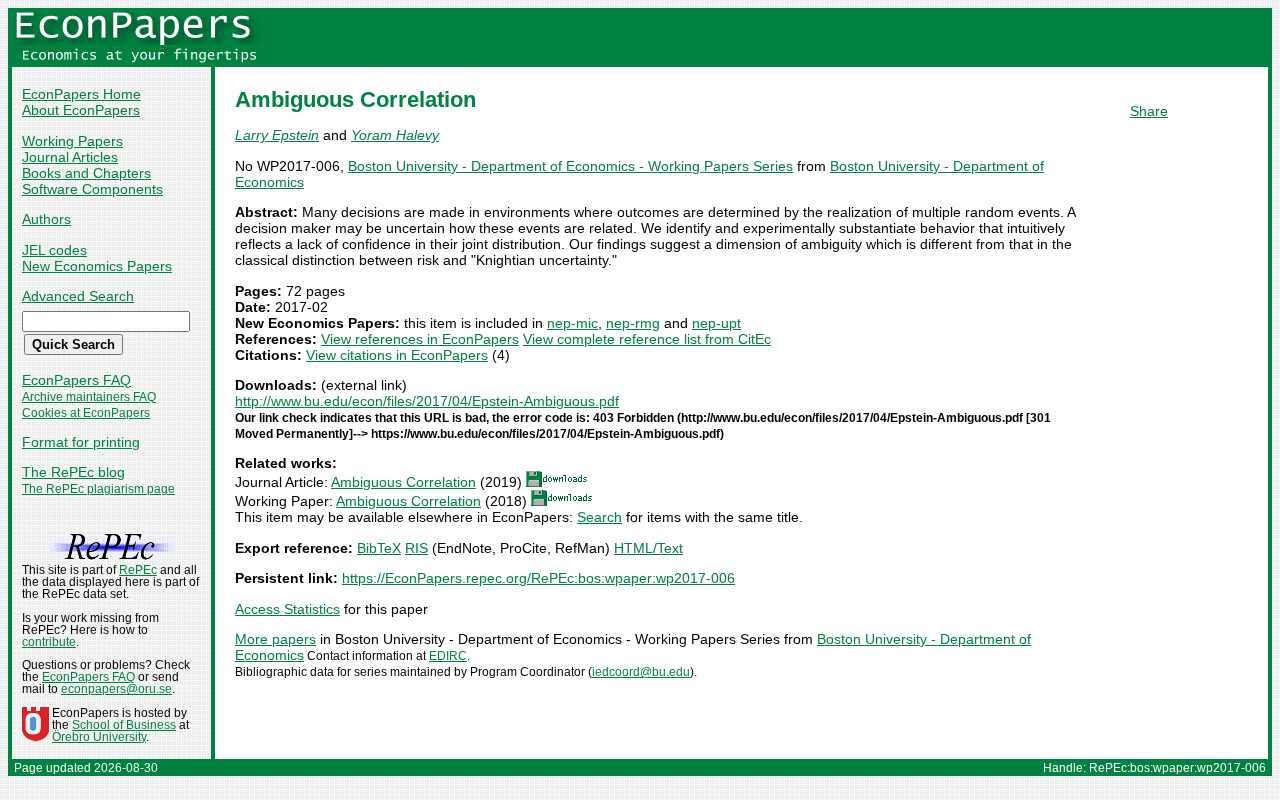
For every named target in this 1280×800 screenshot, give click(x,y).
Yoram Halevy (395, 135)
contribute (49, 642)
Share (1149, 111)
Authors (46, 219)
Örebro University (99, 737)
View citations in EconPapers (397, 355)
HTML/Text (648, 548)
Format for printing (81, 442)
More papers (275, 639)
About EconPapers (81, 110)
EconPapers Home (81, 94)
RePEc (138, 570)
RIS (416, 548)
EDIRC (448, 656)
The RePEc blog (73, 472)
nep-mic (572, 323)
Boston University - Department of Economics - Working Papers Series (570, 166)
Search (599, 517)
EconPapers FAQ (76, 380)
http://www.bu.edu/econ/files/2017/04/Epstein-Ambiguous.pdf (427, 401)
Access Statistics (287, 609)
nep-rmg (633, 323)
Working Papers (72, 141)
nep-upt (716, 323)
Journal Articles (70, 157)
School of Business (124, 725)
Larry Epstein (277, 135)
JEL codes (54, 250)
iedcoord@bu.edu (641, 672)
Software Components (92, 189)
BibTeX (379, 548)
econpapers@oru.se (116, 689)
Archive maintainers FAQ (89, 397)
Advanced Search (78, 296)
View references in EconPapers (420, 339)
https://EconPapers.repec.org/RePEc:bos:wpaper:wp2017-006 (538, 578)
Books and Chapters (86, 173)
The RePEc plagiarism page (98, 489)
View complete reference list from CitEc (647, 339)
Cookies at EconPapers (86, 413)
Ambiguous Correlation (403, 482)
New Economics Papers (97, 266)
